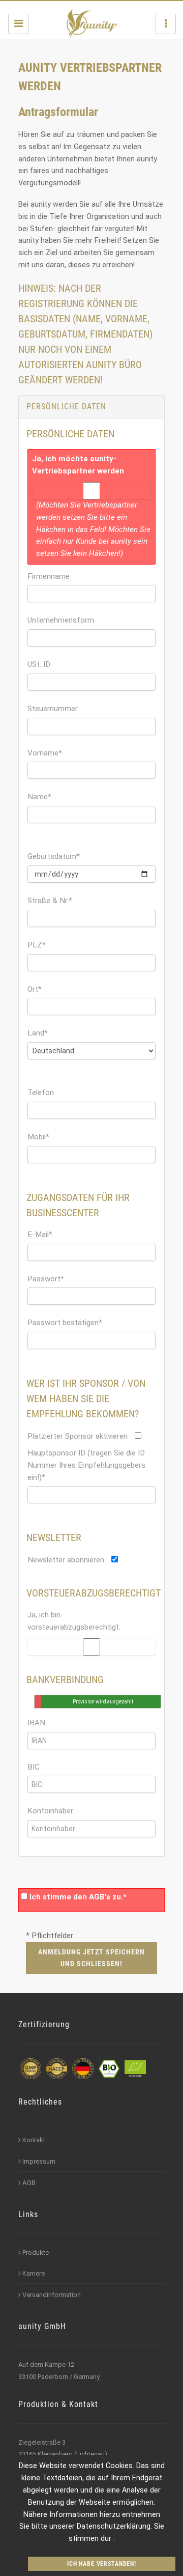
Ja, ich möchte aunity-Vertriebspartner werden (78, 465)
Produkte (36, 2252)
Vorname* (45, 753)
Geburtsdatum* (54, 856)
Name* (39, 797)
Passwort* (46, 1279)
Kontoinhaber (50, 1811)
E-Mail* (40, 1235)
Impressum (39, 2161)
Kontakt (34, 2140)
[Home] (92, 24)
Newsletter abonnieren (66, 1560)
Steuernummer (53, 709)
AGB (29, 2183)
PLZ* (37, 945)
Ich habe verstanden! (102, 2564)
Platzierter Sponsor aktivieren (78, 1436)
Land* (38, 1033)
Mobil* (38, 1137)
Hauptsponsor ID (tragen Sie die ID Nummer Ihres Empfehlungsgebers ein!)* (86, 1465)
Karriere (34, 2273)
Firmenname (49, 576)
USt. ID (39, 664)
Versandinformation (52, 2295)
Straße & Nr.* (50, 901)
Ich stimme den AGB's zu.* (78, 1897)
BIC (34, 1767)
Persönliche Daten (66, 407)
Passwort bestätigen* (65, 1323)
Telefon (41, 1093)
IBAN (36, 1723)
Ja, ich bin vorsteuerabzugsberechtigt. (74, 1621)
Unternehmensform (61, 620)
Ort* (35, 989)
